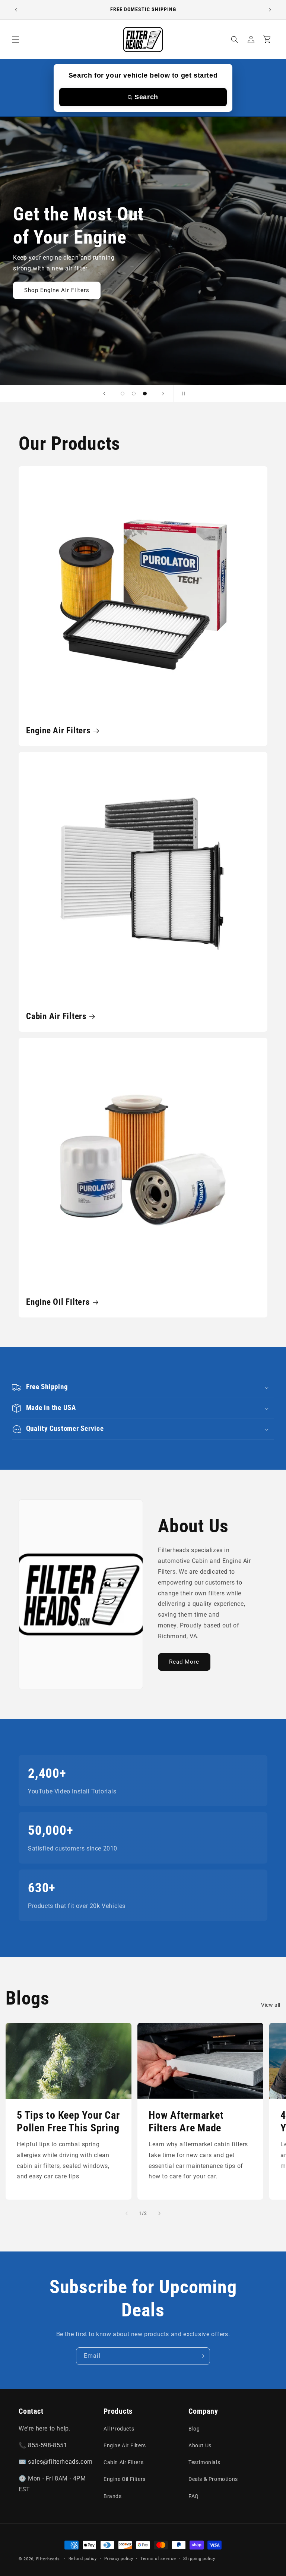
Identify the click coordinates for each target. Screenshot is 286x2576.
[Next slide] (163, 394)
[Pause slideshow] (182, 394)
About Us (200, 2445)
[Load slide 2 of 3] (134, 394)
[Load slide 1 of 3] (123, 394)
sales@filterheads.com (60, 2462)
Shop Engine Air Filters (57, 290)
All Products (119, 2429)
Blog (194, 2429)
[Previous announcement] (16, 10)
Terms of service (158, 2559)
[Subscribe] (201, 2356)
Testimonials (204, 2462)
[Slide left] (127, 2213)
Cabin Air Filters (56, 1016)
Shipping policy (199, 2559)
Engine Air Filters (58, 730)
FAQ (194, 2496)
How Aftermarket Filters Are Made (186, 2122)
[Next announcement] (270, 10)
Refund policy (83, 2559)
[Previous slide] (104, 394)
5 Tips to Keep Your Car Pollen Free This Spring (68, 2122)
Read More (184, 1662)
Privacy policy (119, 2559)
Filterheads (48, 2559)
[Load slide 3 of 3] (145, 394)
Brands (113, 2496)
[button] (16, 40)
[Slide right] (159, 2213)
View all (271, 2005)
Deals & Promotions (213, 2479)
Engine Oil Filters (58, 1302)
